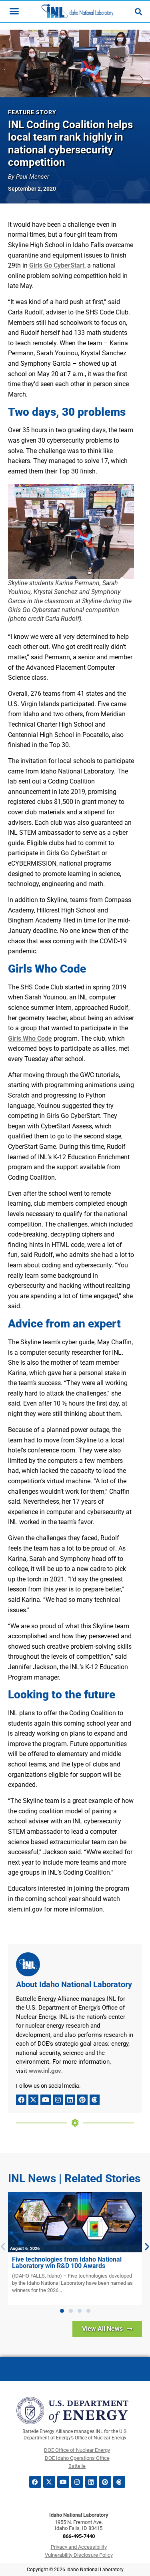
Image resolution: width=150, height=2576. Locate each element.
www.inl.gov (45, 2071)
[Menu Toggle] (14, 11)
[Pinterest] (82, 2100)
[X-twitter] (34, 2100)
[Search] (138, 12)
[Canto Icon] (95, 2100)
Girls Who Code (30, 1038)
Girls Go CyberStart (57, 265)
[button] (62, 2311)
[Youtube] (46, 2100)
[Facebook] (21, 2100)
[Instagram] (58, 2100)
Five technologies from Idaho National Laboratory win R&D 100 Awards (67, 2263)
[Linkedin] (70, 2100)
